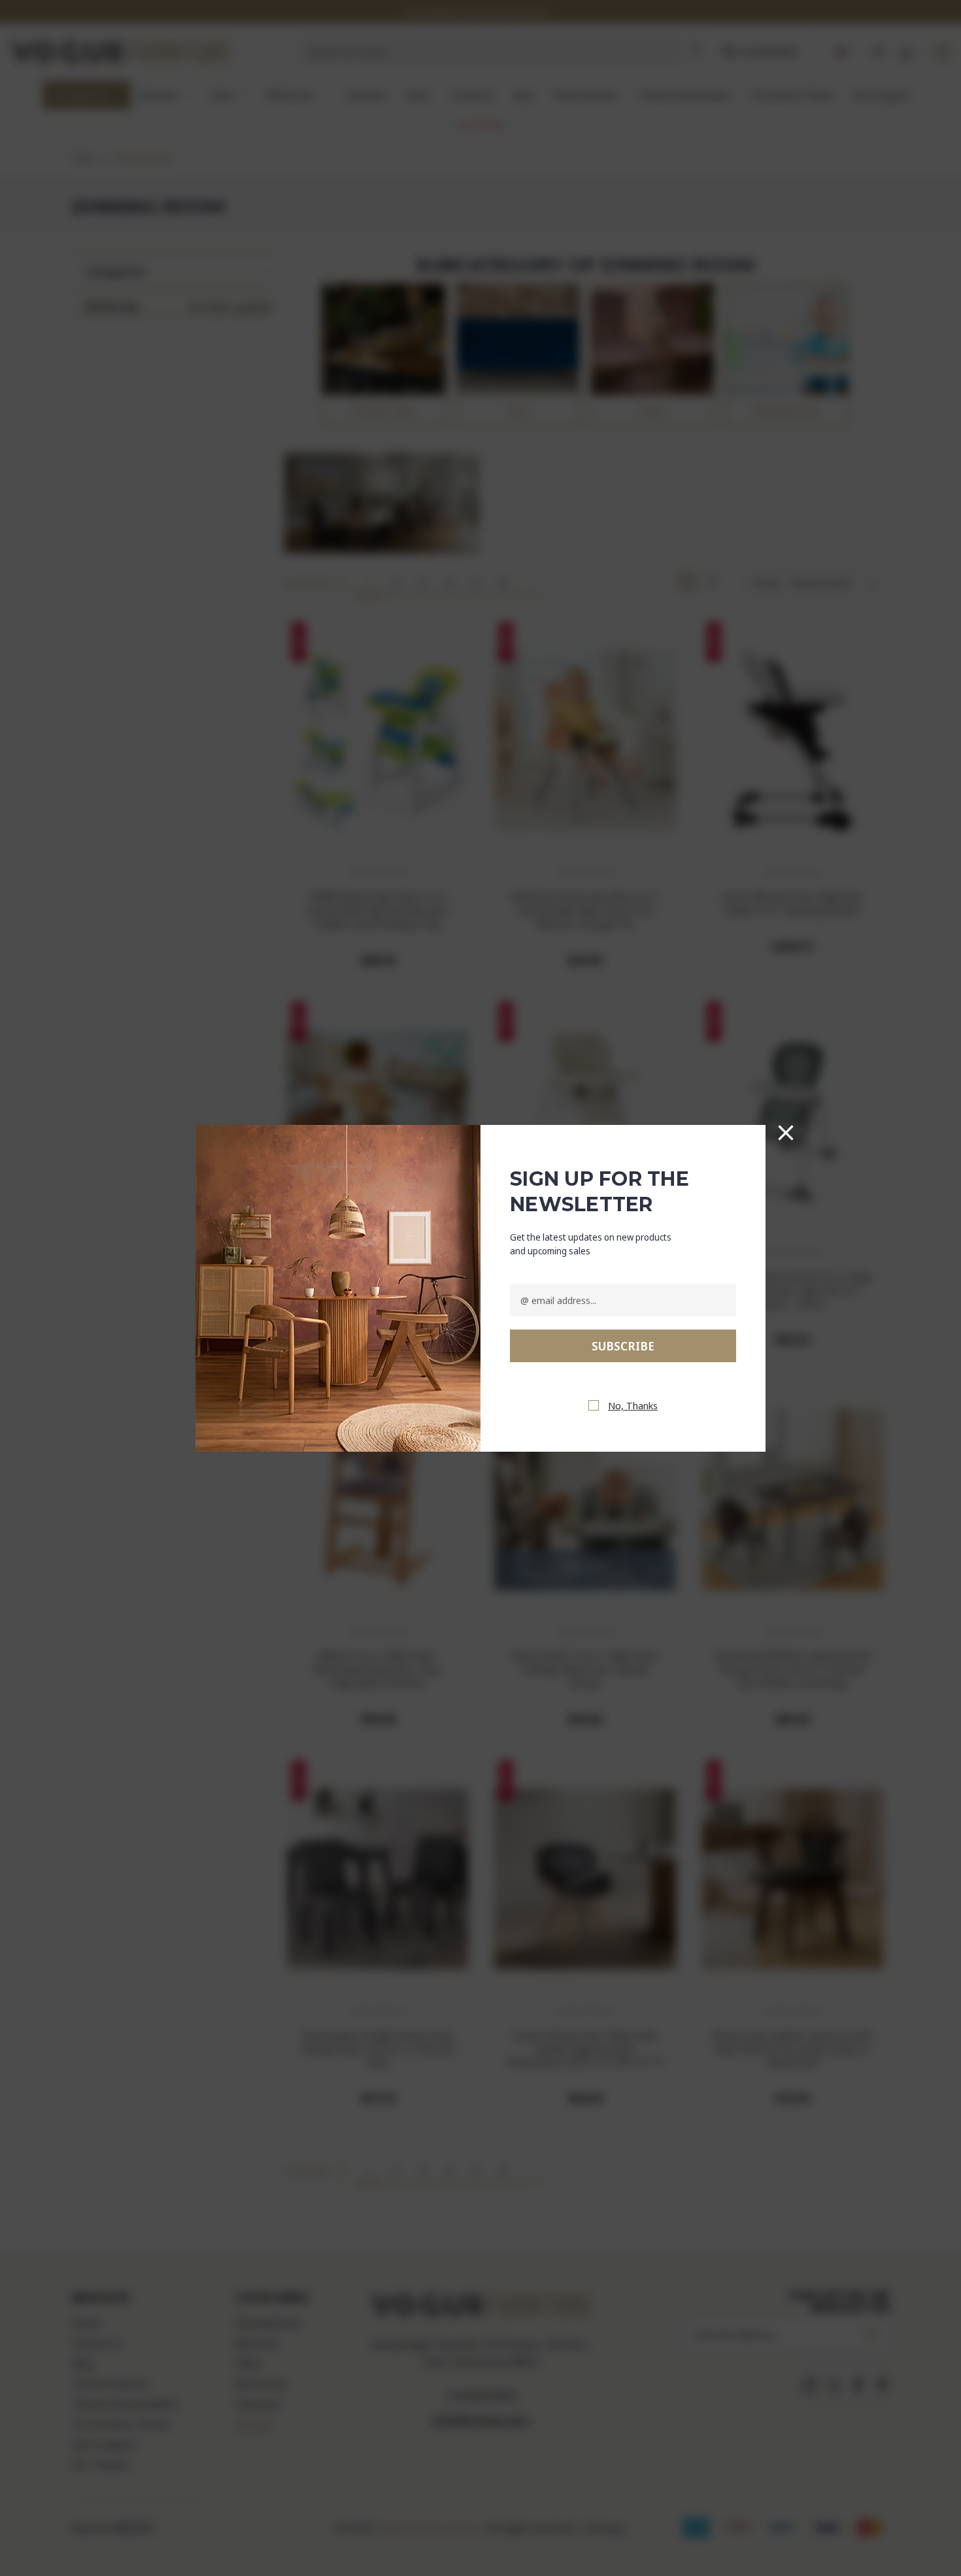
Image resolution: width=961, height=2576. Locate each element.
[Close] (786, 1133)
